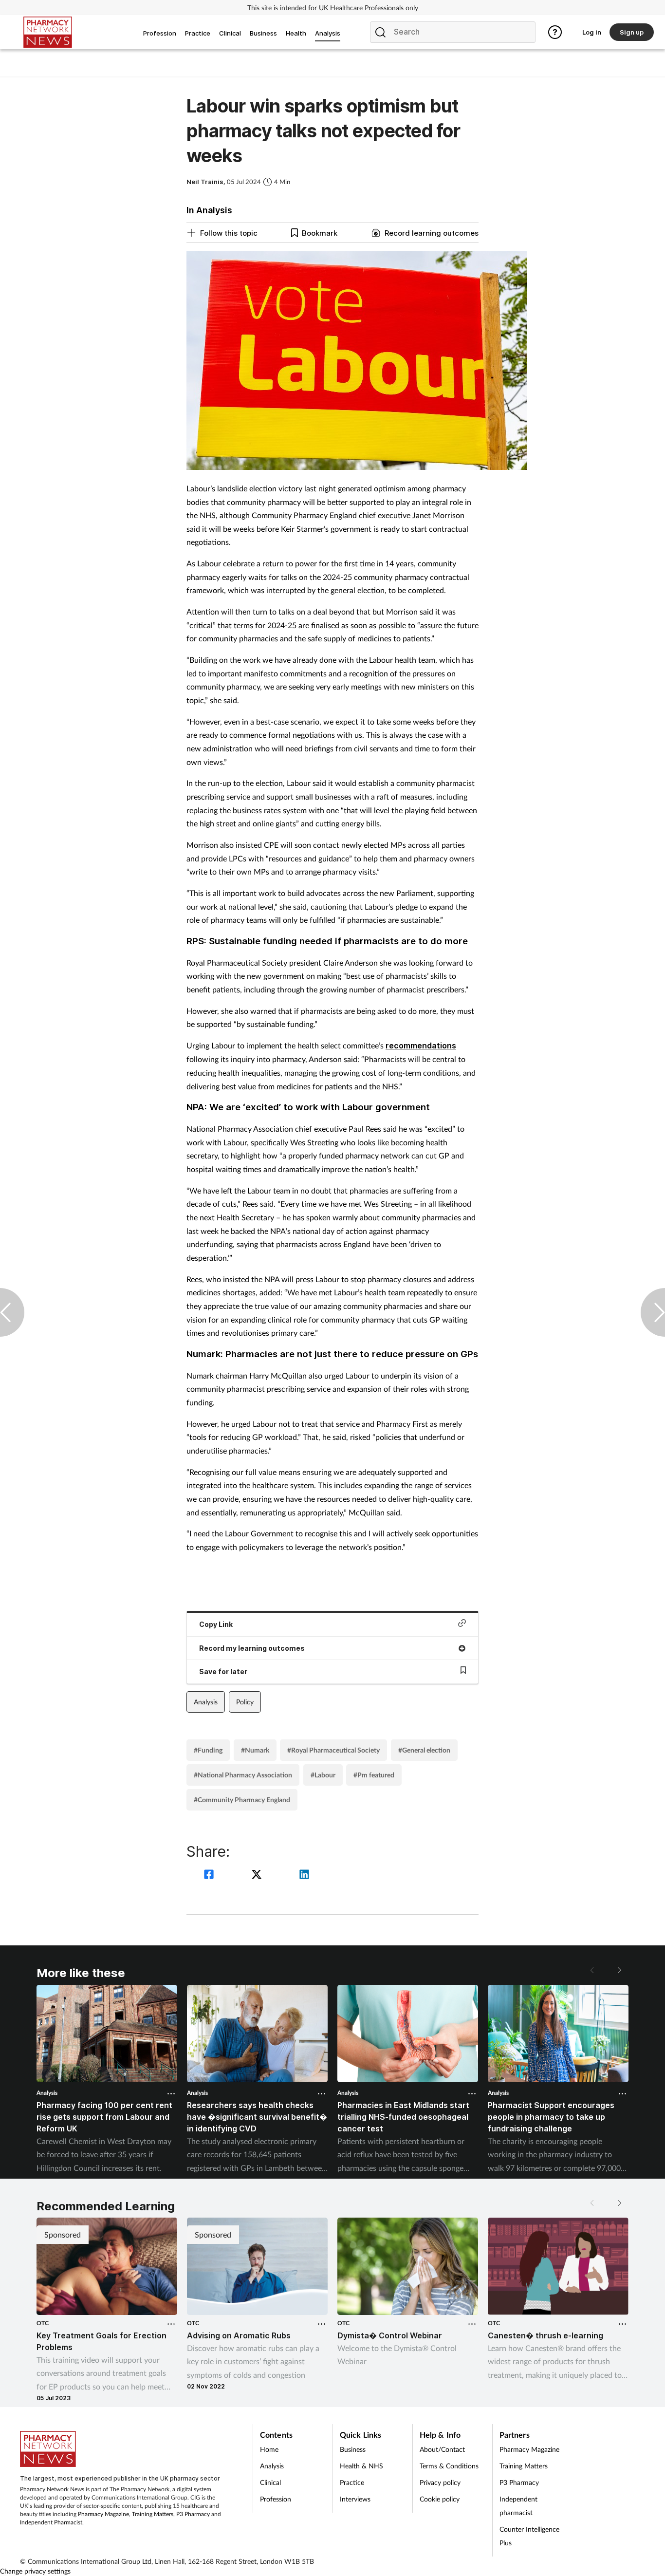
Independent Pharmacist (51, 2522)
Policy (245, 1702)
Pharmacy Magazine (103, 2514)
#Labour (323, 1775)
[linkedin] (304, 1876)
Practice (352, 2482)
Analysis (206, 1702)
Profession (276, 2499)
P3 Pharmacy (193, 2514)
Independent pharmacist (518, 2506)
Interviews (355, 2499)
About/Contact (442, 2449)
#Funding (208, 1750)
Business (353, 2449)
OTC (43, 2323)
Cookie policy (440, 2499)
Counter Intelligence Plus (529, 2536)
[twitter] (258, 1876)
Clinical (270, 2482)
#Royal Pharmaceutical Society (333, 1750)
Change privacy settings (35, 2571)
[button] (619, 1970)
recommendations (421, 1045)
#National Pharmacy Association (243, 1775)
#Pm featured (374, 1775)
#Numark (255, 1750)
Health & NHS (361, 2466)
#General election (424, 1750)
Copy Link (216, 1624)
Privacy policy (440, 2482)
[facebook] (210, 1876)
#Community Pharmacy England (242, 1800)
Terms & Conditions (449, 2466)
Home (269, 2449)
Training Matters (153, 2514)
